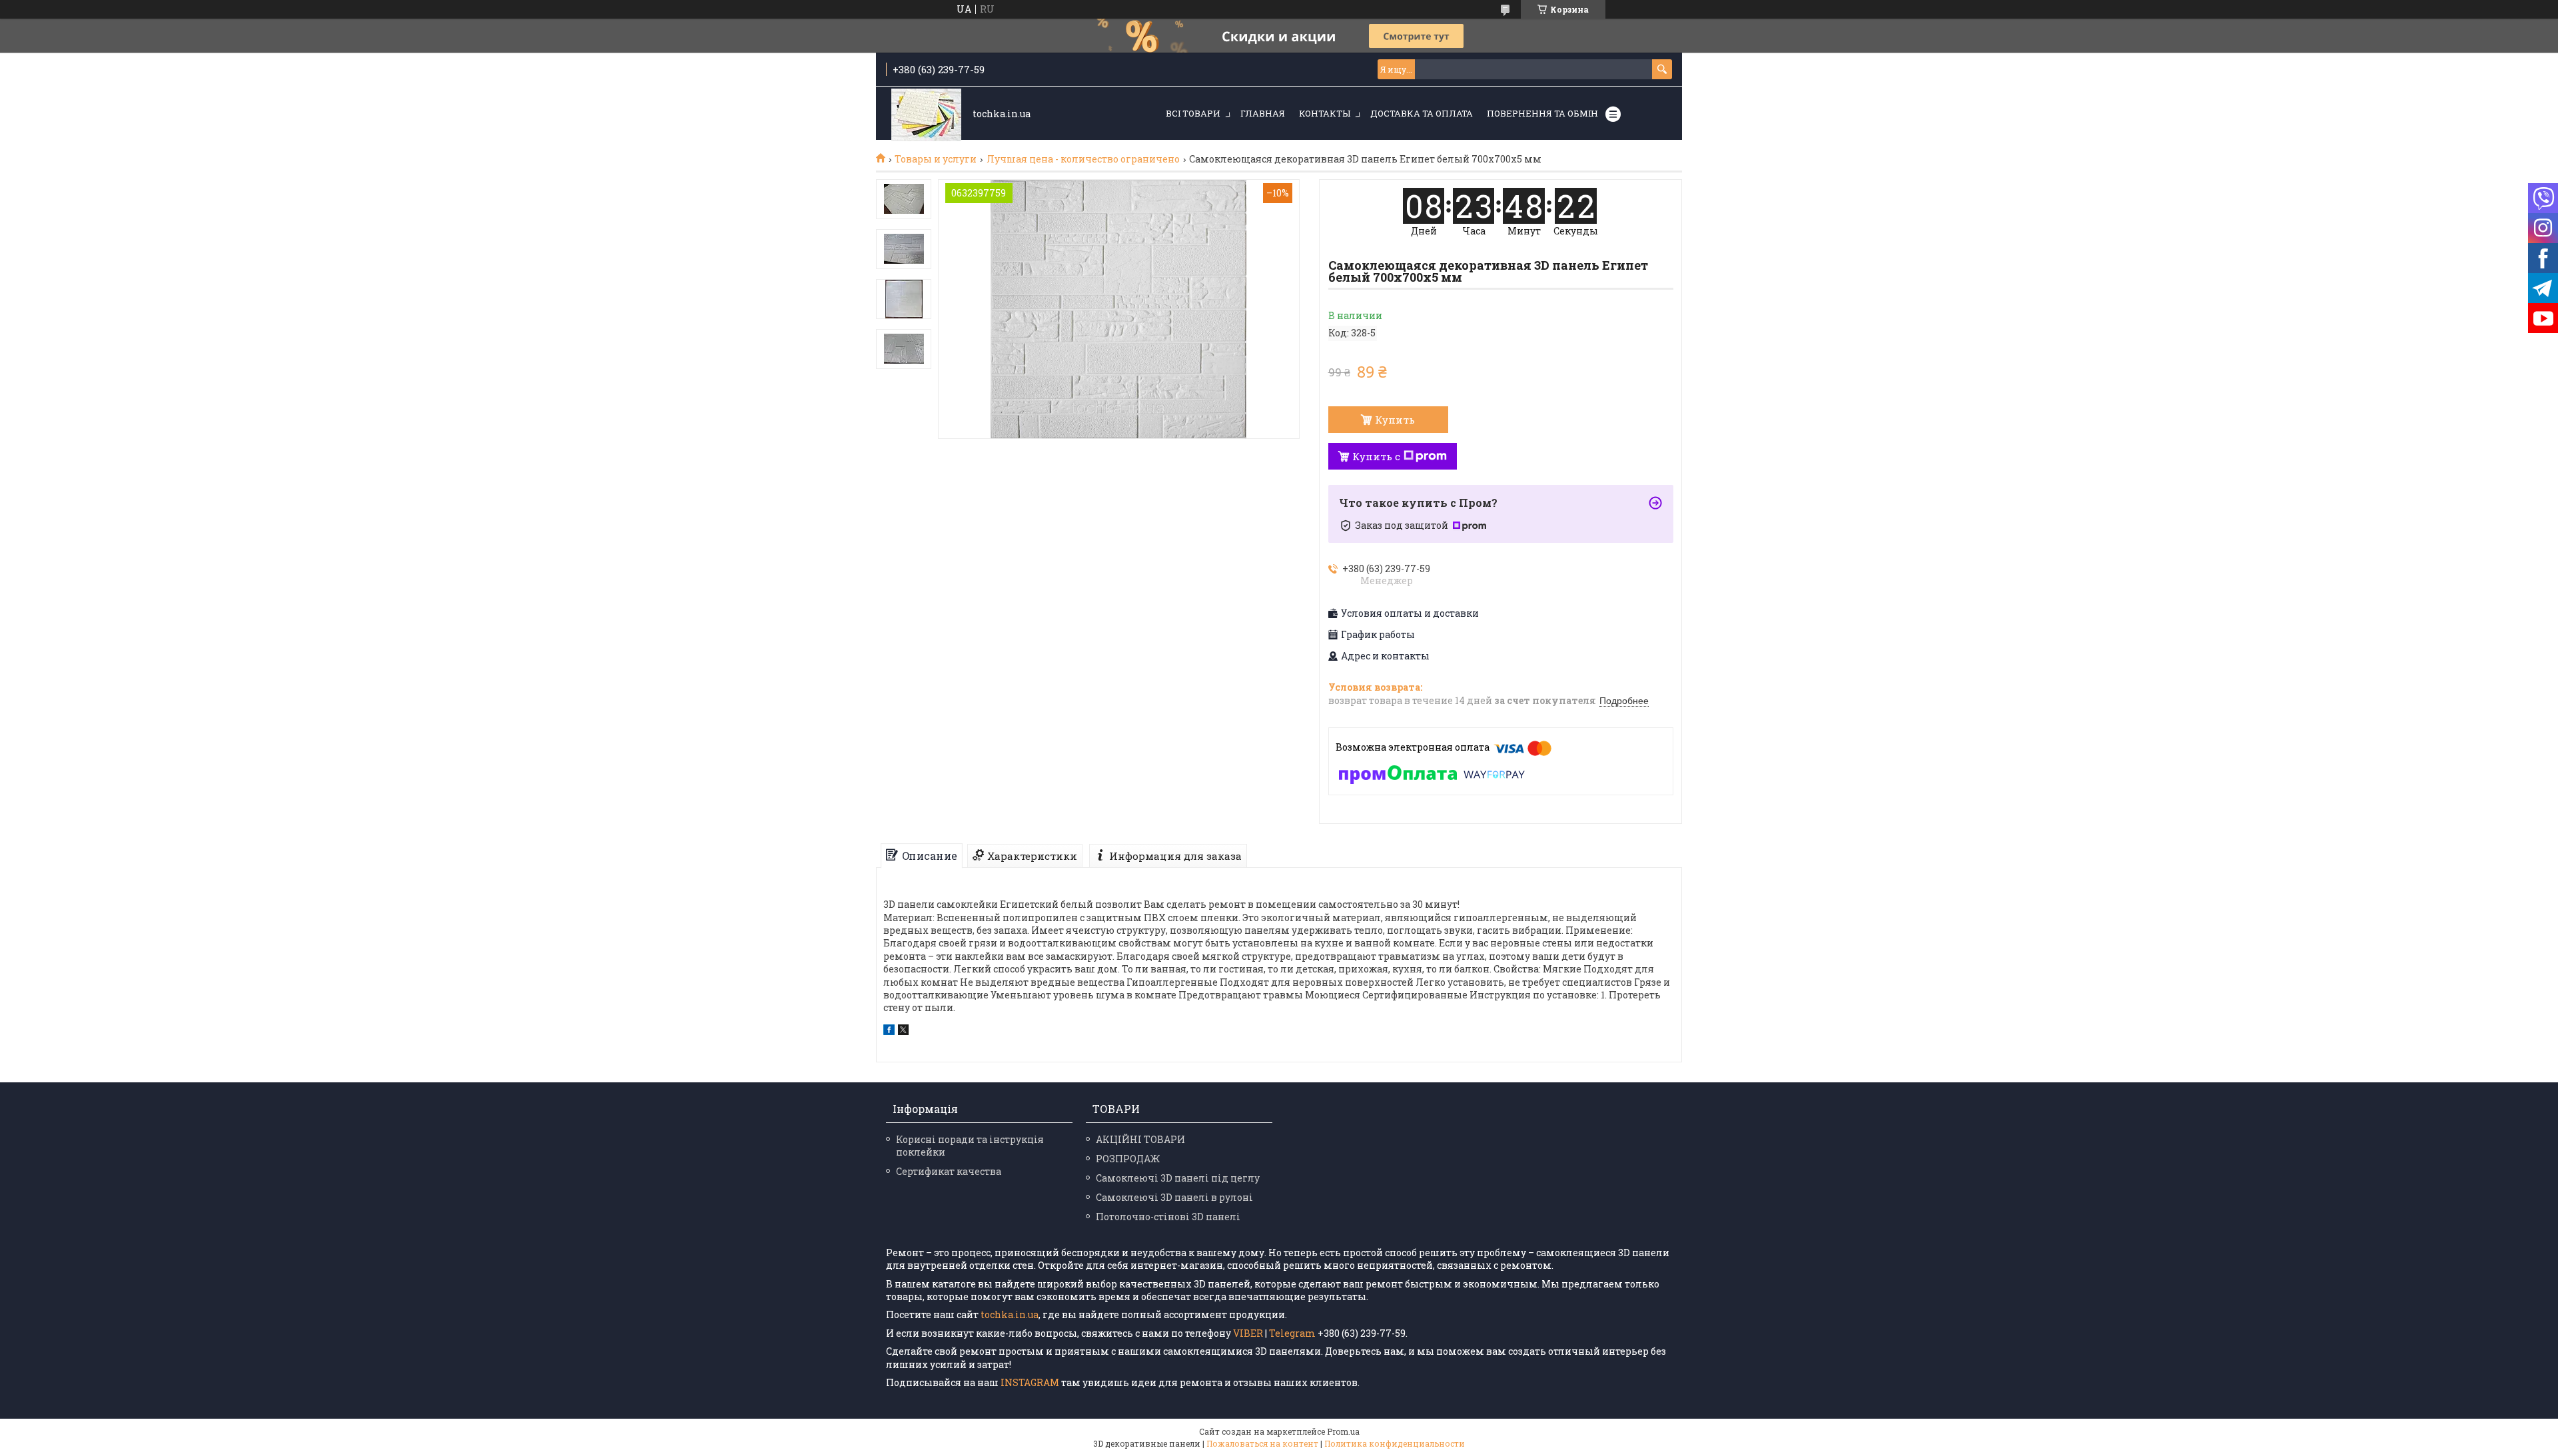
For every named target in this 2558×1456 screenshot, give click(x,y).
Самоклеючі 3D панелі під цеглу (1178, 1178)
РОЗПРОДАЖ (1128, 1159)
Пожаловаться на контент (1262, 1443)
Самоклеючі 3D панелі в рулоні (1174, 1197)
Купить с (1376, 456)
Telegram (1292, 1333)
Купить (1395, 420)
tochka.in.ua (1010, 1314)
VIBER (1248, 1333)
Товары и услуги (936, 159)
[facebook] (889, 1031)
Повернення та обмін (1542, 113)
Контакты (1325, 113)
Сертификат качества (949, 1171)
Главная (1263, 113)
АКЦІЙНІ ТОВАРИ (1140, 1139)
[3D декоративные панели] (926, 114)
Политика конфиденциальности (1395, 1443)
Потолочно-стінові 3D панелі (1168, 1217)
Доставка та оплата (1422, 113)
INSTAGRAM (1030, 1382)
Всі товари (1193, 113)
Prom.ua (1343, 1431)
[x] (903, 1031)
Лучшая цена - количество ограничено (1083, 159)
